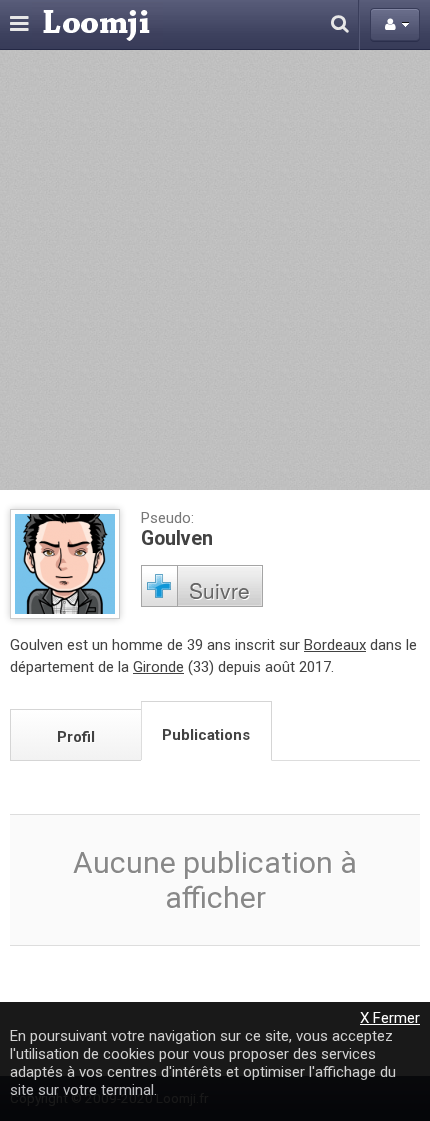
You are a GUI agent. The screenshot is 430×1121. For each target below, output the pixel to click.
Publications (206, 735)
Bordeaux (335, 645)
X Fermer (390, 1018)
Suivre (219, 590)
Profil (76, 737)
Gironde (158, 667)
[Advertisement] (215, 270)
